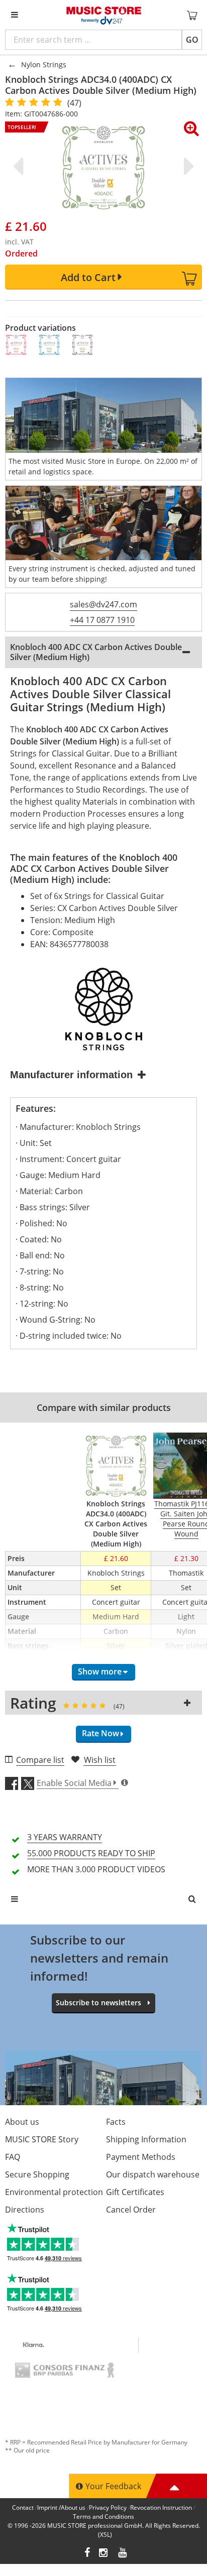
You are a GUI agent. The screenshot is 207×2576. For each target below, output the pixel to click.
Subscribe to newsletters (98, 2003)
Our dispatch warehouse (153, 2174)
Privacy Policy (108, 2507)
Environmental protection (54, 2192)
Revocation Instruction (161, 2507)
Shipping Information (146, 2139)
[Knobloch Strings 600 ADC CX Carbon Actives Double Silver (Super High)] (83, 345)
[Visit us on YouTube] (123, 2554)
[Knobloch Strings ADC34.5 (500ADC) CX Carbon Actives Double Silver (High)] (50, 345)
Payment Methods (141, 2157)
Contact (23, 2507)
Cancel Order (131, 2210)
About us (22, 2122)
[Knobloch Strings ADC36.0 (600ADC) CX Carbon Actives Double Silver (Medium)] (17, 345)
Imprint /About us (61, 2507)
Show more (100, 1671)
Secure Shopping (37, 2174)
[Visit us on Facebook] (87, 2554)
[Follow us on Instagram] (104, 2554)
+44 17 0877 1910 (102, 620)
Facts (116, 2122)
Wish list (100, 1760)
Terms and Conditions (103, 2517)
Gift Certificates (135, 2192)
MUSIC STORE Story (42, 2139)
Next (187, 166)
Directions (25, 2210)
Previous (20, 166)
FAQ (13, 2157)
